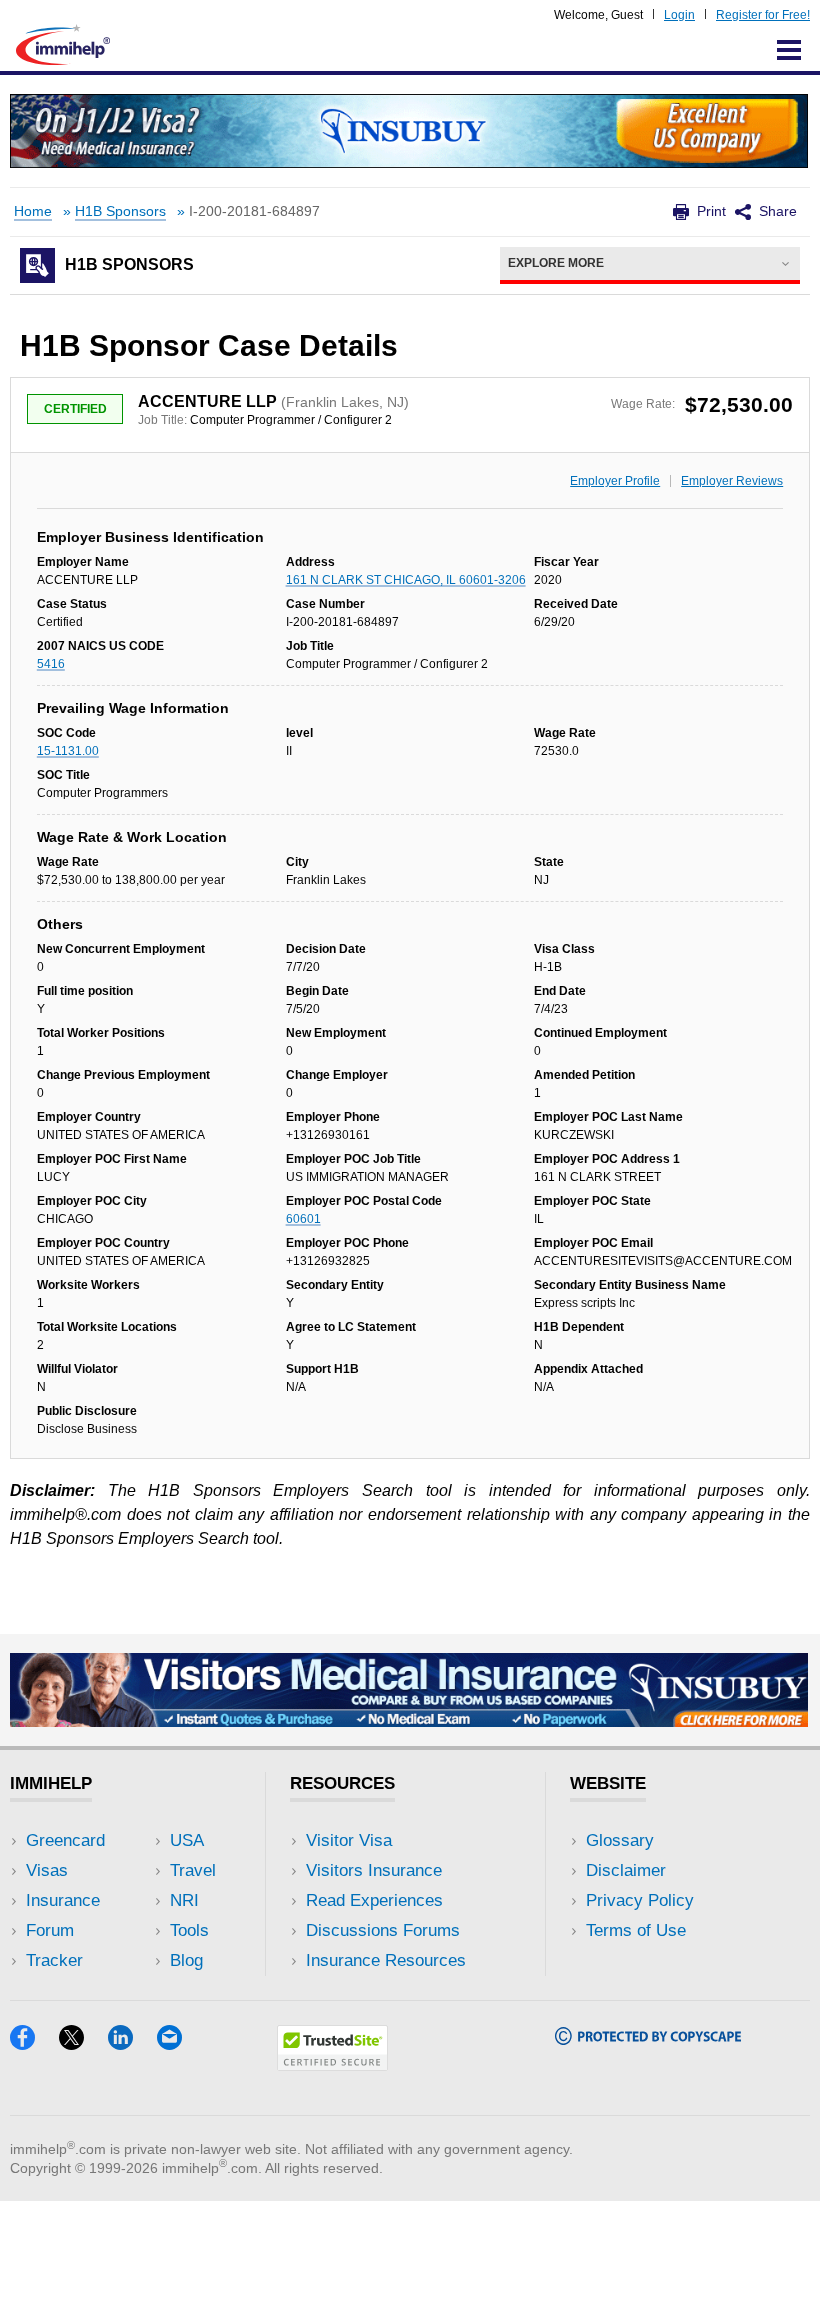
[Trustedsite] (332, 2064)
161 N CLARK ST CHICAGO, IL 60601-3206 (406, 580)
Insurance (63, 1900)
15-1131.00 (68, 751)
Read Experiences (374, 1900)
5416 (51, 664)
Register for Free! (763, 15)
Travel (193, 1870)
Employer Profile (615, 481)
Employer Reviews (732, 481)
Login (679, 15)
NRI (184, 1900)
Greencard (65, 1840)
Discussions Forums (383, 1930)
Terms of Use (636, 1930)
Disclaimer (626, 1870)
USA (187, 1840)
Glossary (620, 1840)
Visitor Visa (349, 1840)
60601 (303, 1219)
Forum (50, 1930)
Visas (47, 1870)
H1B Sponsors (120, 211)
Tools (189, 1930)
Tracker (54, 1960)
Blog (186, 1960)
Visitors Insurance (374, 1870)
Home (33, 211)
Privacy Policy (640, 1900)
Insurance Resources (386, 1960)
